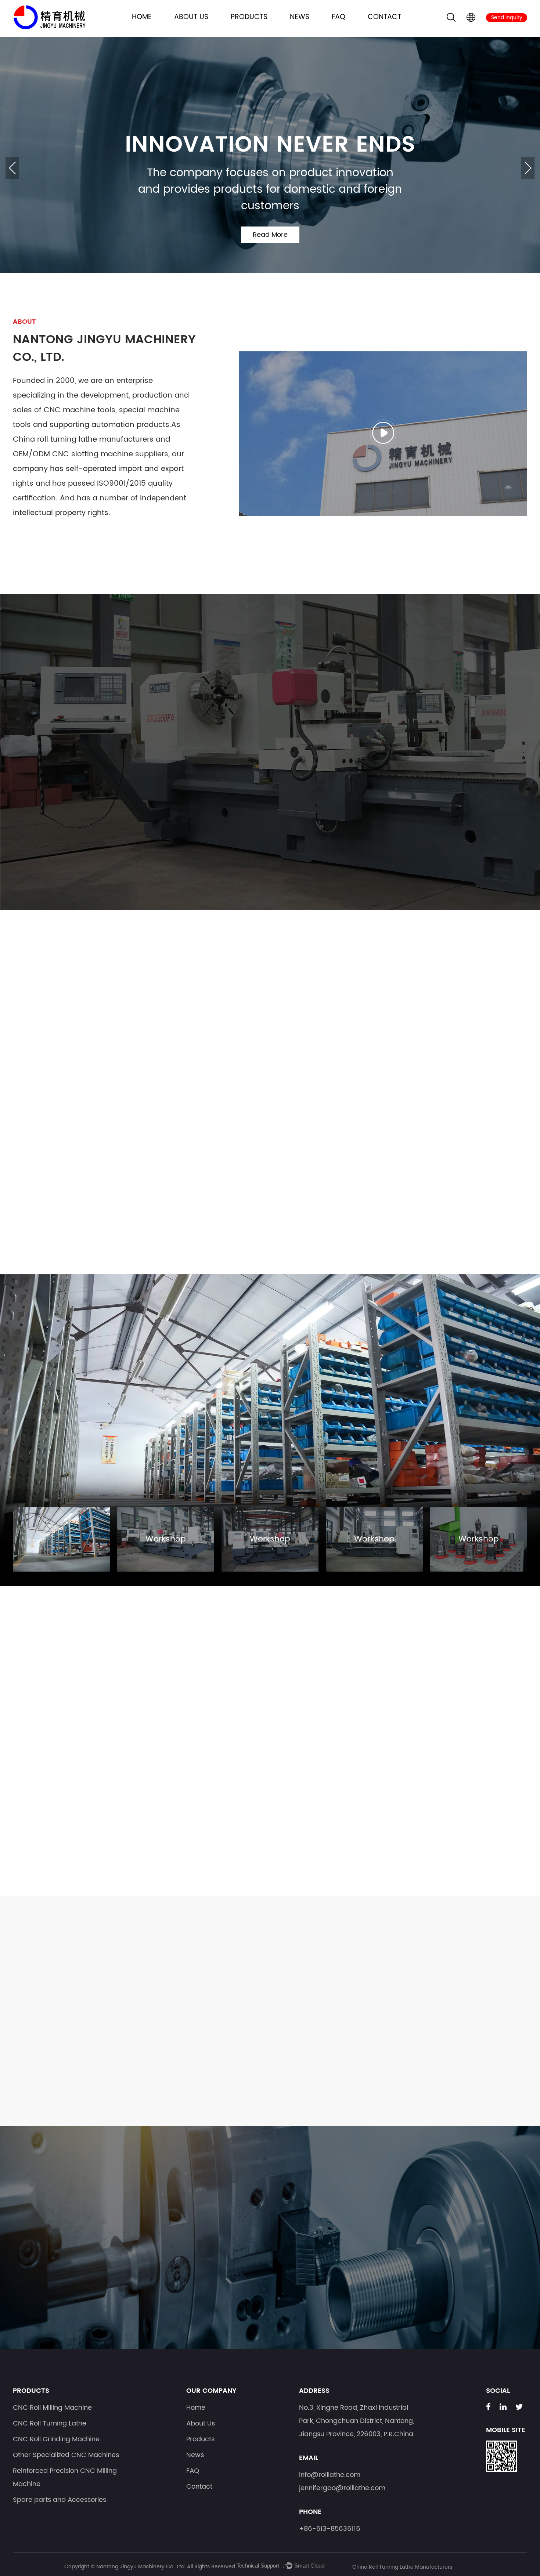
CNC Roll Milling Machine (45, 752)
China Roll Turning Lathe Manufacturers (402, 2567)
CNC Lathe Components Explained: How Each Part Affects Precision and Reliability (263, 2010)
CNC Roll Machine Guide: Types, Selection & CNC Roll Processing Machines (434, 2010)
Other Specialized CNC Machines (315, 752)
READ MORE (55, 2082)
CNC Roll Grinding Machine (225, 752)
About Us (191, 17)
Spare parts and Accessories (495, 752)
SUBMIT (486, 2282)
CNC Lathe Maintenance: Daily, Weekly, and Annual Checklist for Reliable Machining (86, 2010)
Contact (384, 17)
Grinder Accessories (68, 1151)
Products (249, 17)
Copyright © (80, 2567)
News (300, 17)
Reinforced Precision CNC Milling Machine (405, 752)
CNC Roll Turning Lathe (135, 752)
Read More (270, 251)
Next (528, 168)
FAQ (339, 17)
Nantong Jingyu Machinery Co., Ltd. (142, 2567)
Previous (12, 168)
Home (142, 17)
